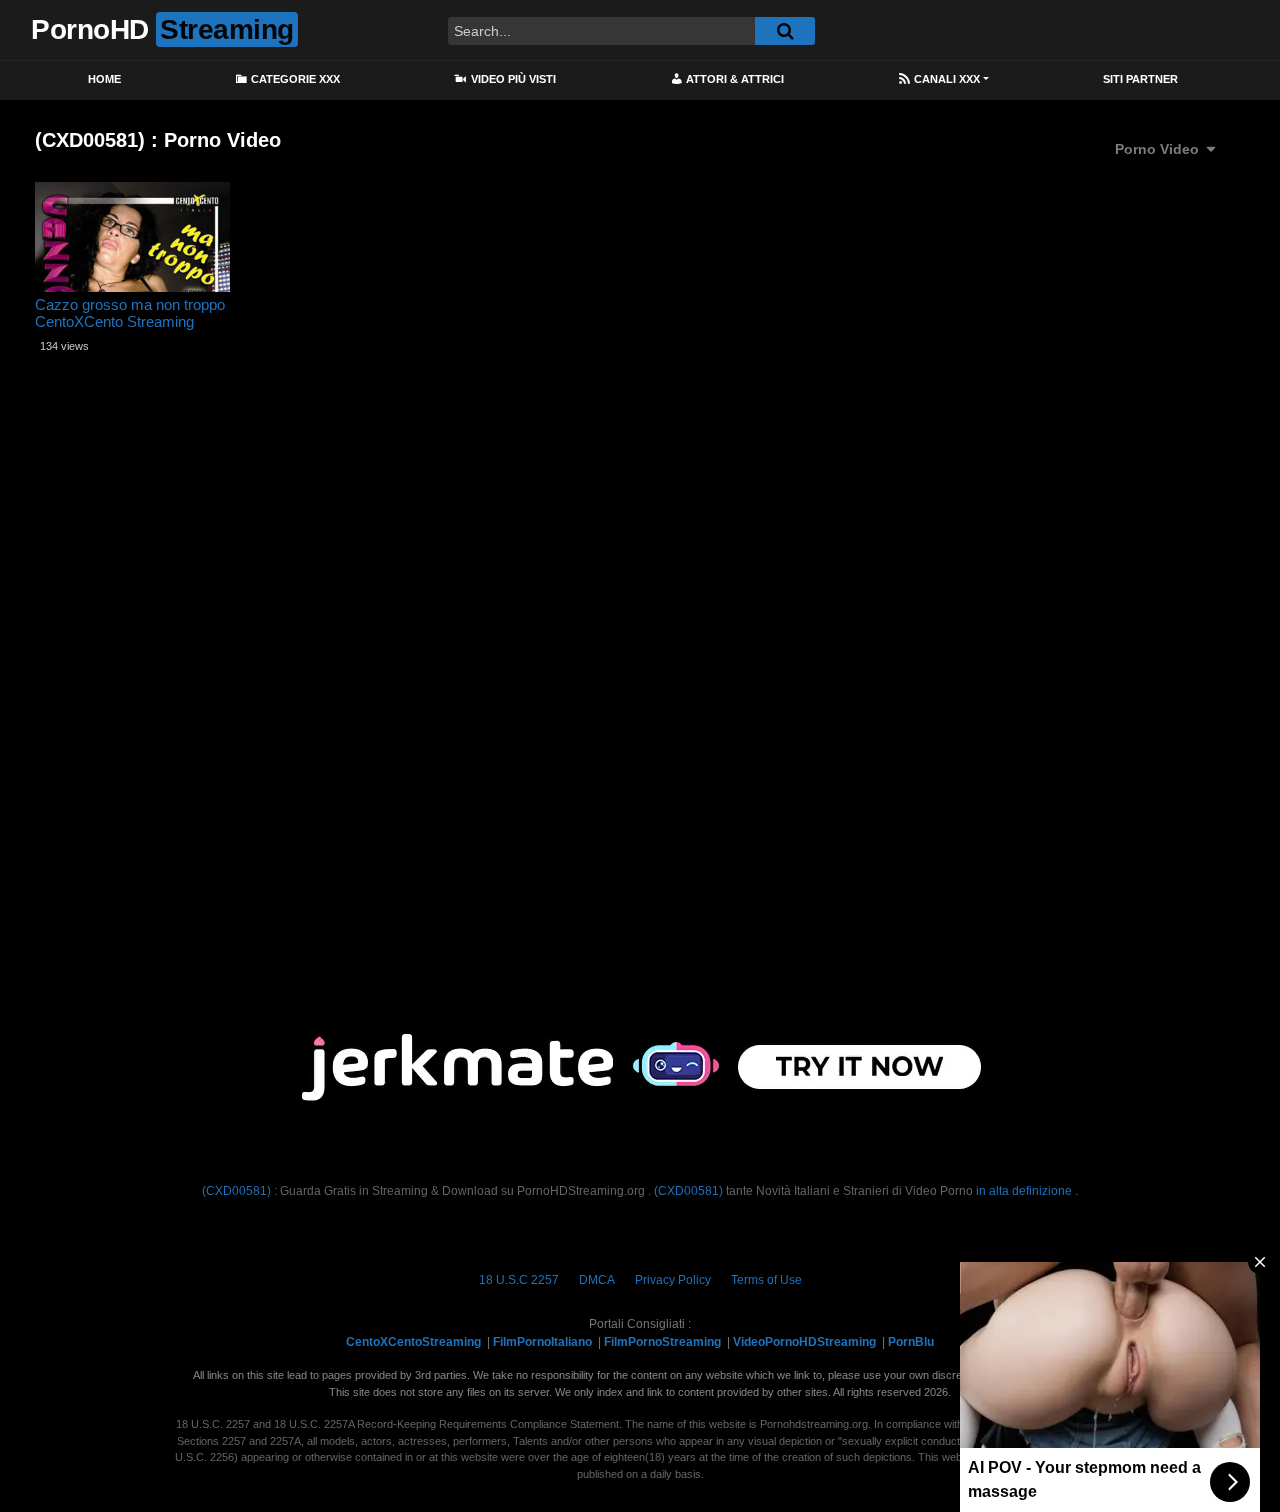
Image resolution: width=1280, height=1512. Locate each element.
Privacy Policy (673, 1280)
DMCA (597, 1280)
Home (104, 79)
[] (785, 31)
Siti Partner (1140, 79)
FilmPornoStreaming (662, 1342)
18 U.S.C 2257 (519, 1280)
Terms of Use (766, 1280)
